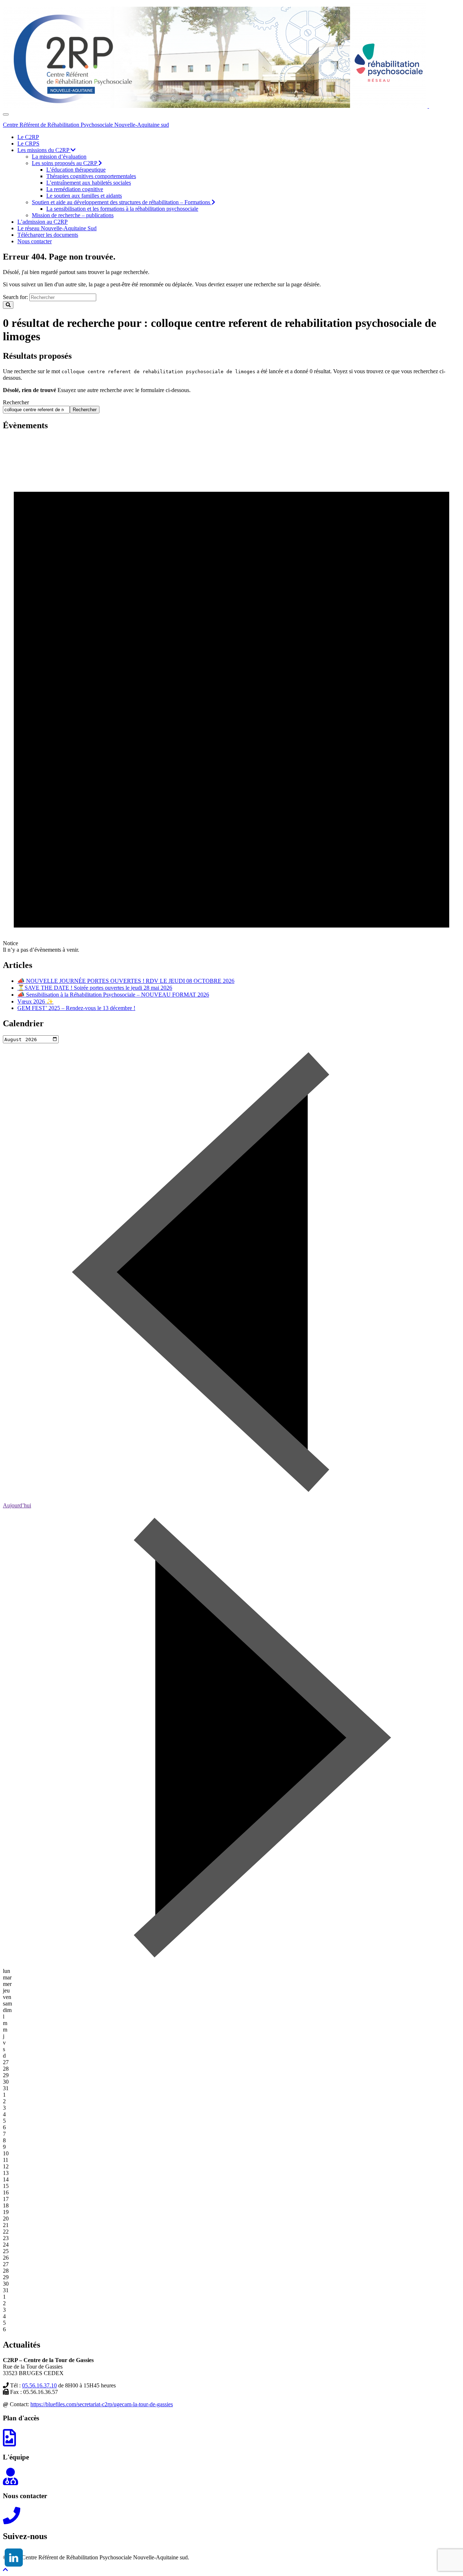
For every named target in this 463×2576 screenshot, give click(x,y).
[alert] (231, 695)
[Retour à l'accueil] (428, 106)
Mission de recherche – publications (73, 215)
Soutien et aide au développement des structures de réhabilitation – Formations (122, 202)
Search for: (15, 297)
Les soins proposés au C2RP (65, 163)
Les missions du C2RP (44, 150)
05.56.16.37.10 (39, 2385)
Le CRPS (28, 144)
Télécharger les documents (48, 235)
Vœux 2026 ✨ (35, 1001)
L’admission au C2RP (43, 222)
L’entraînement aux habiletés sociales (89, 183)
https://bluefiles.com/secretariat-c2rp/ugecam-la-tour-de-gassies (102, 2404)
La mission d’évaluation (59, 157)
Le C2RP (28, 137)
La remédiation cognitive (75, 189)
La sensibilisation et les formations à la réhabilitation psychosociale (122, 209)
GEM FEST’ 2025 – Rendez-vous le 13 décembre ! (76, 1008)
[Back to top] (5, 2570)
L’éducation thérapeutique (76, 170)
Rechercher (16, 402)
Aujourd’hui (17, 1505)
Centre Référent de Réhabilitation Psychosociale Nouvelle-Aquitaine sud (86, 125)
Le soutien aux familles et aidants (84, 196)
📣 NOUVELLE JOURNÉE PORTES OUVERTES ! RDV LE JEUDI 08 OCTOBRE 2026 (126, 981)
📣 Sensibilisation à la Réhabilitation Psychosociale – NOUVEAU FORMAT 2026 (113, 995)
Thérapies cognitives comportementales (91, 176)
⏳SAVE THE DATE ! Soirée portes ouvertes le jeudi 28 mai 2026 (95, 988)
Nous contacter (35, 241)
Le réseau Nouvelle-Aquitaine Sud (57, 228)
